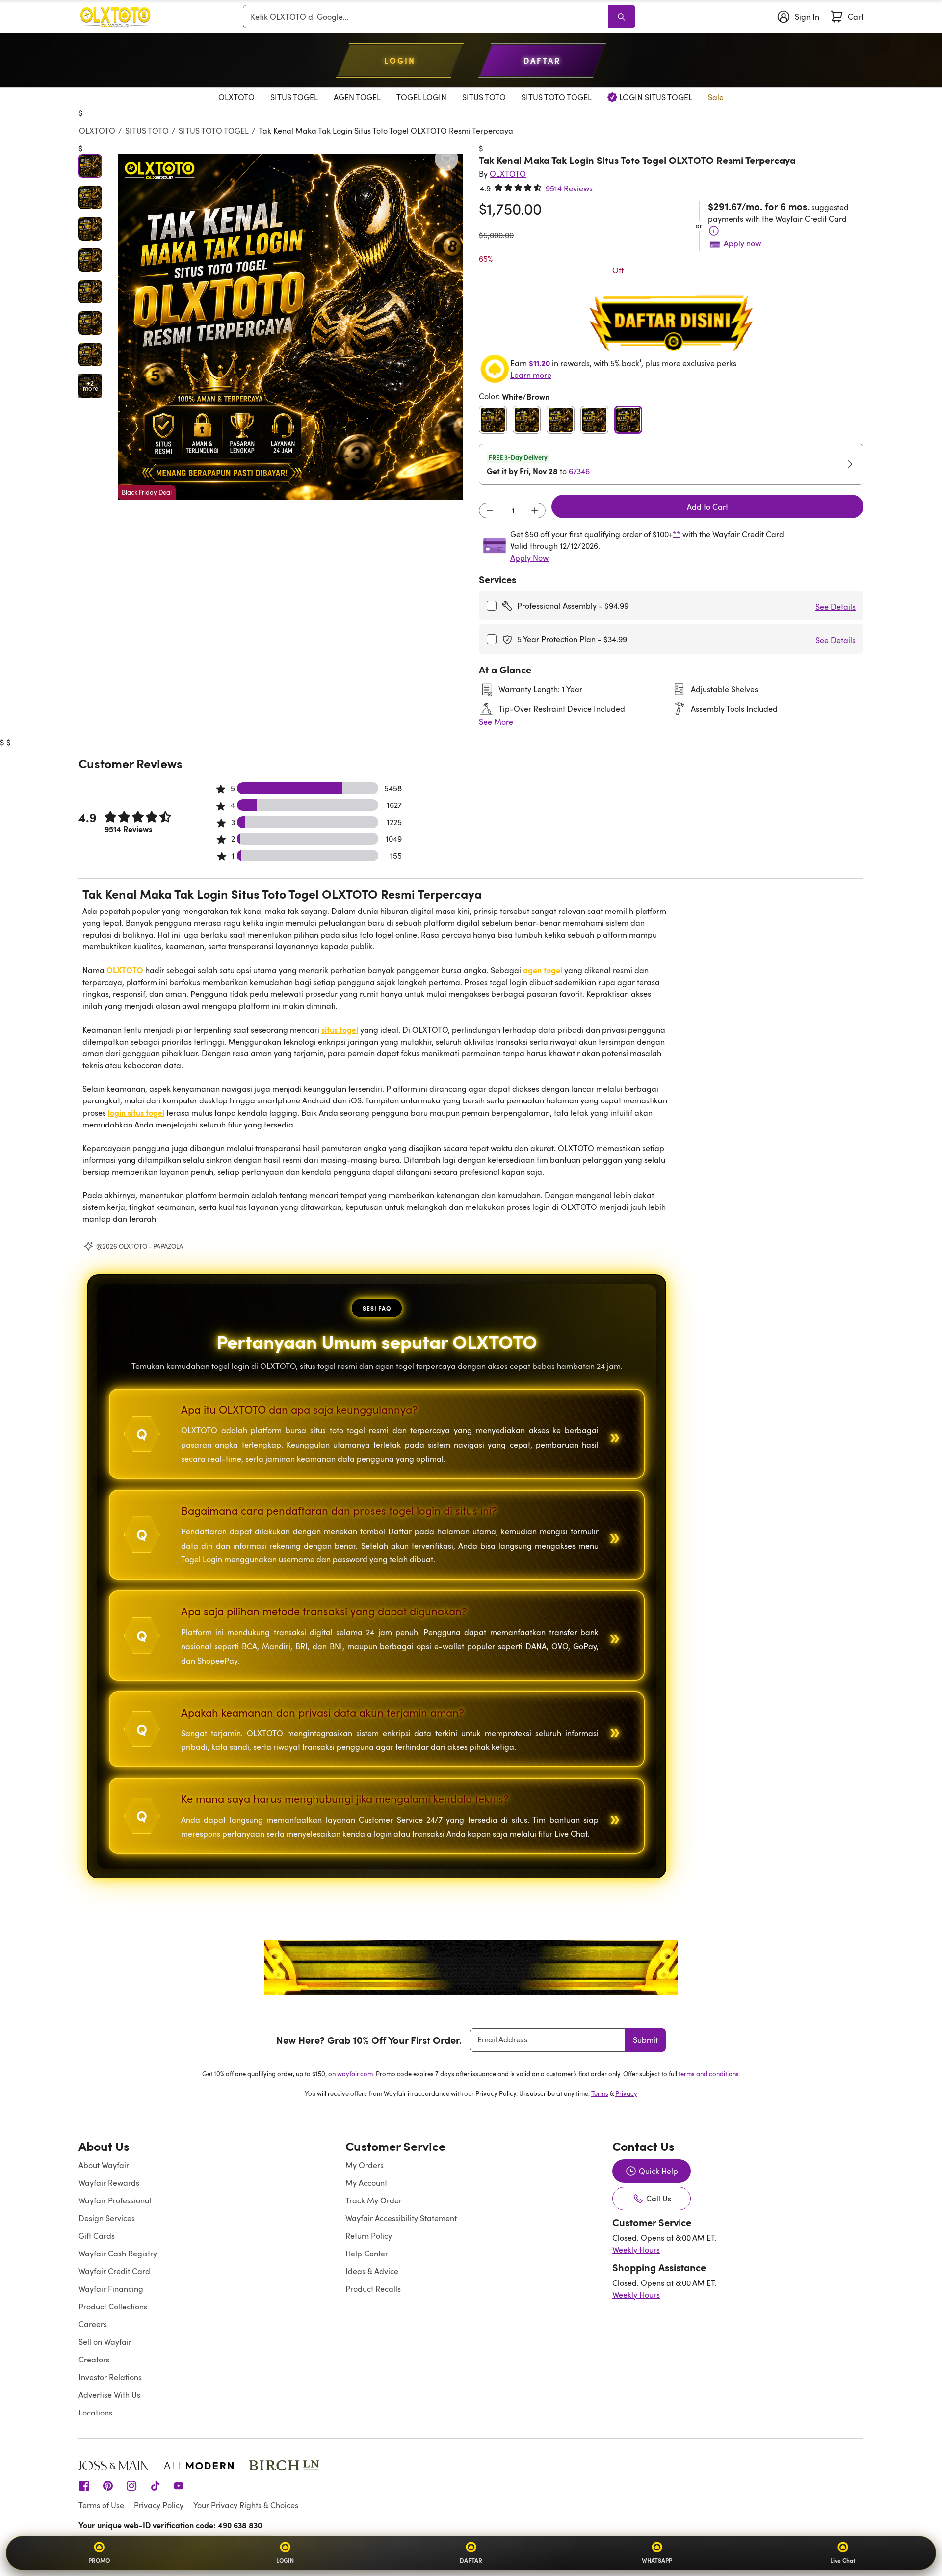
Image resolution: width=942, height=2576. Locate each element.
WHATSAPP (657, 2560)
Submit (645, 2040)
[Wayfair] (115, 17)
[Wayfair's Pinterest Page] (108, 2485)
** (677, 534)
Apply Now (529, 558)
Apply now (742, 243)
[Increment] (535, 510)
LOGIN (285, 2560)
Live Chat (843, 2560)
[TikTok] (155, 2485)
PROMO (99, 2560)
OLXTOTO (97, 131)
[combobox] (427, 17)
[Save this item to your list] (446, 159)
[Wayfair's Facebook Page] (84, 2485)
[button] (290, 327)
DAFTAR (471, 2560)
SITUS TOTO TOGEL (214, 131)
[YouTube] (179, 2485)
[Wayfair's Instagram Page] (131, 2485)
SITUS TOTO (147, 131)
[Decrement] (490, 510)
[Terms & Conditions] (714, 231)
